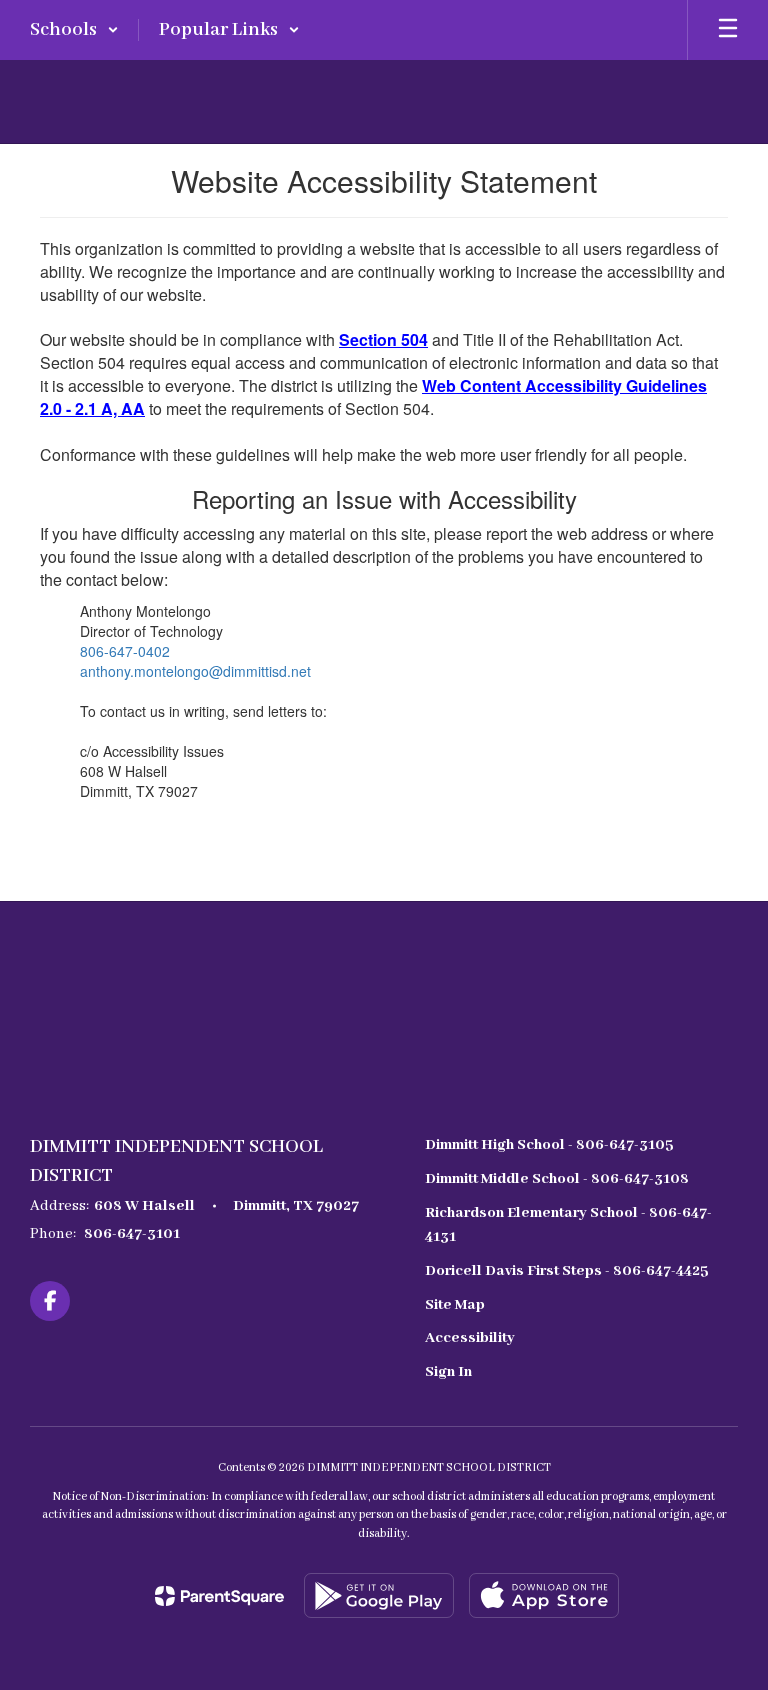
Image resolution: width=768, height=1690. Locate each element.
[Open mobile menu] (728, 30)
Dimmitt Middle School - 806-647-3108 (557, 1179)
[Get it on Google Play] (379, 1595)
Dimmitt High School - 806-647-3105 (549, 1145)
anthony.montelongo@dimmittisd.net (195, 671)
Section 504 (383, 339)
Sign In (448, 1372)
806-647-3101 (132, 1234)
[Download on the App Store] (544, 1595)
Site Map (455, 1305)
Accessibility (470, 1338)
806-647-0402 (125, 651)
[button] (74, 30)
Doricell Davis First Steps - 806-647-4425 (567, 1271)
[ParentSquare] (219, 1596)
